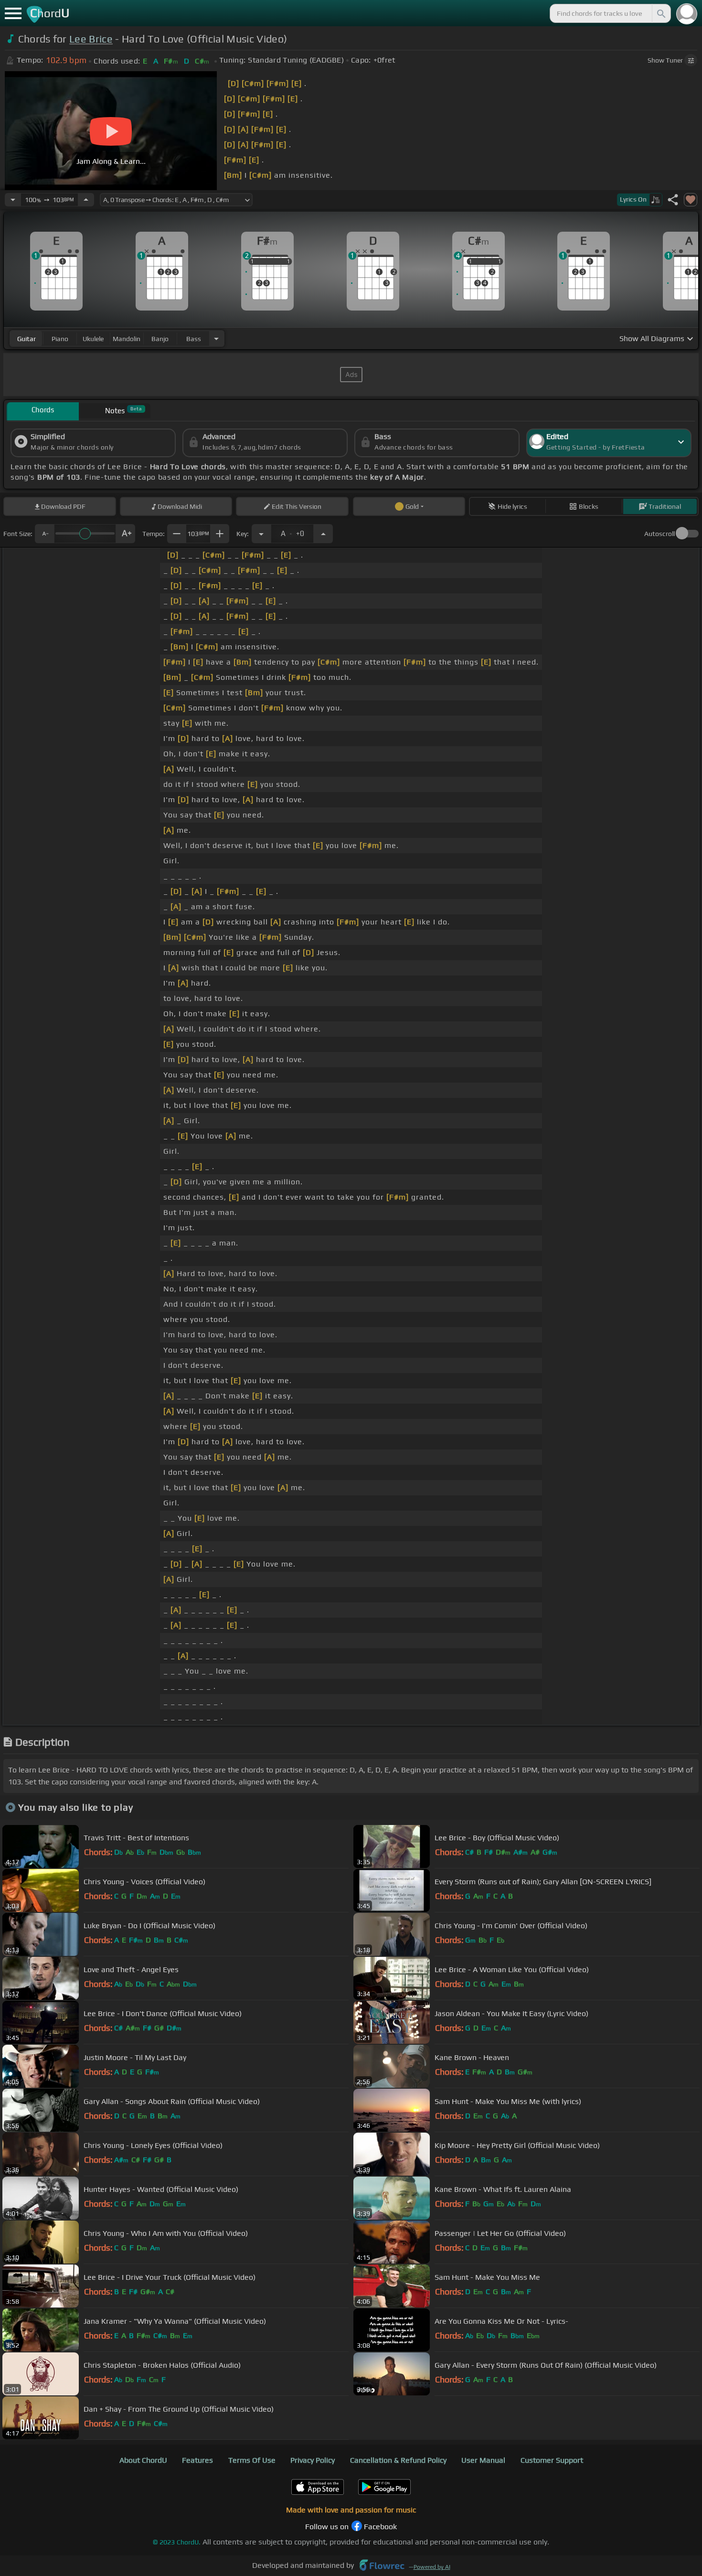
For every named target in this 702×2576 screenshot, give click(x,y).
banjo (160, 339)
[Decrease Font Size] (44, 534)
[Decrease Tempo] (13, 200)
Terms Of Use (252, 2460)
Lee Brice (91, 39)
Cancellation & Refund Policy (398, 2460)
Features (197, 2460)
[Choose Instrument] (216, 338)
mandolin (127, 339)
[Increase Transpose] (323, 534)
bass (194, 339)
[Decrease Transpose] (261, 534)
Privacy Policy (313, 2460)
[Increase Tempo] (86, 200)
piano (60, 339)
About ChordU (143, 2460)
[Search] (660, 13)
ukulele (93, 339)
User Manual (483, 2460)
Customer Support (552, 2460)
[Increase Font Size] (126, 534)
